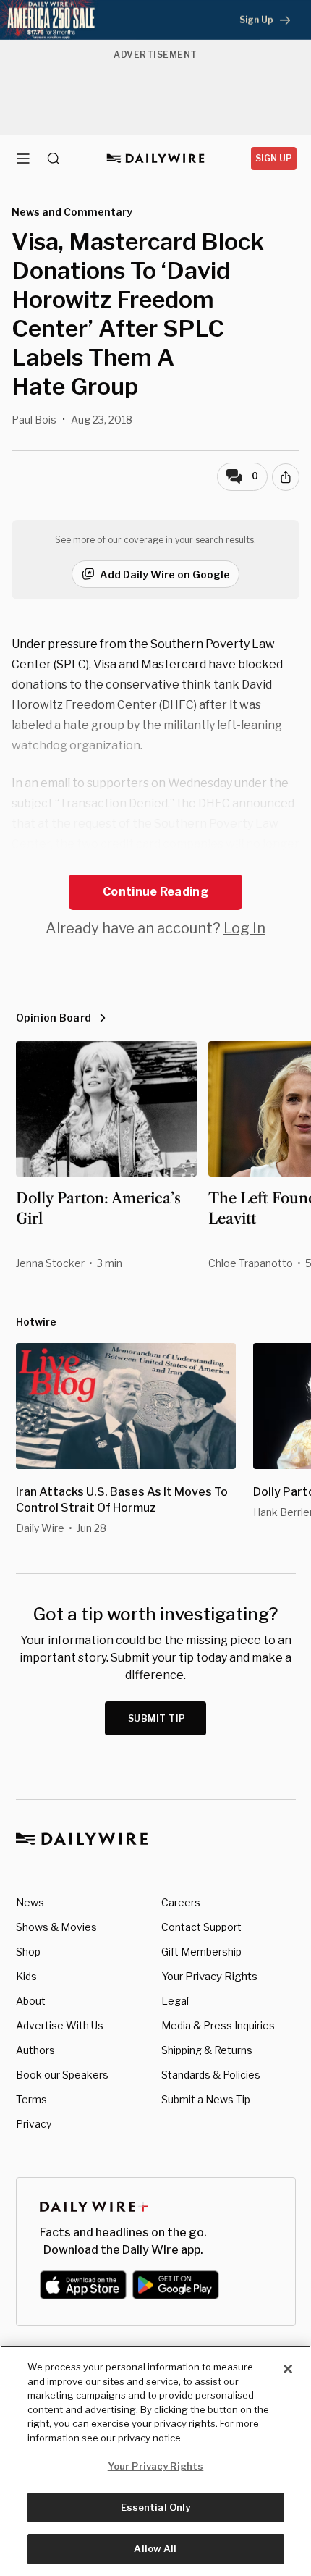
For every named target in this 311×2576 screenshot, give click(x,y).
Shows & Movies (56, 1927)
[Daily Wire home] (156, 159)
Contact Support (201, 1927)
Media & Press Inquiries (218, 2025)
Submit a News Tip (206, 2099)
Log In (244, 928)
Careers (181, 1902)
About (31, 2001)
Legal (175, 2001)
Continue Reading (155, 892)
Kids (26, 1976)
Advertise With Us (60, 2025)
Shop (28, 1952)
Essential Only (156, 2507)
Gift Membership (201, 1952)
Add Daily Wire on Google (165, 574)
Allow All (155, 2548)
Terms (31, 2099)
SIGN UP (274, 158)
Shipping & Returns (207, 2050)
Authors (35, 2050)
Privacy (34, 2124)
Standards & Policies (211, 2075)
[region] (155, 2461)
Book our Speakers (62, 2075)
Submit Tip (157, 1718)
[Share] (286, 477)
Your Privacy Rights (209, 1977)
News (30, 1902)
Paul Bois (34, 420)
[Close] (288, 2369)
